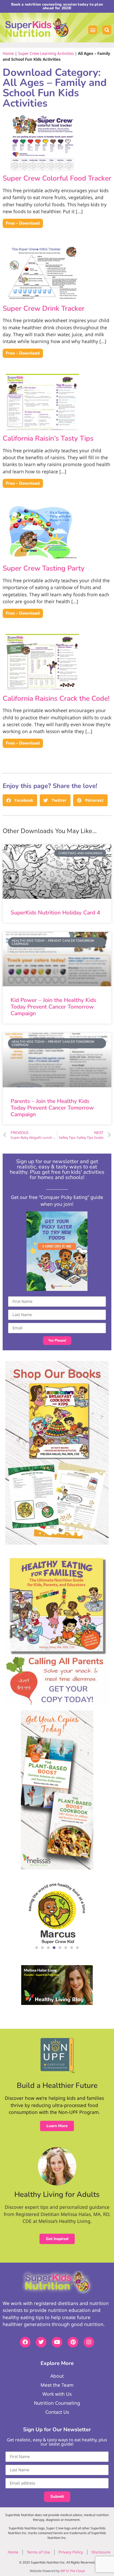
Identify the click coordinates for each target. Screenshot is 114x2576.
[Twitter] (41, 2342)
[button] (93, 30)
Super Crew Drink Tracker (44, 308)
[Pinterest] (73, 2342)
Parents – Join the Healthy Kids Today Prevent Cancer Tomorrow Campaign (52, 1108)
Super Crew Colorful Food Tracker (57, 178)
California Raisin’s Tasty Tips (48, 438)
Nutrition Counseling (57, 2403)
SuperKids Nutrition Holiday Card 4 (55, 913)
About (57, 2376)
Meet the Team (57, 2385)
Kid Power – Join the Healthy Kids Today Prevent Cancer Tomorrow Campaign (53, 1007)
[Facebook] (25, 2342)
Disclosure (101, 2552)
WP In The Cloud (73, 2571)
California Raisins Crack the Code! (56, 698)
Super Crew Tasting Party (44, 568)
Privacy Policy (71, 2552)
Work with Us (57, 2394)
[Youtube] (57, 2342)
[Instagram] (89, 2342)
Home (8, 53)
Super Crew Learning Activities (46, 53)
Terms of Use (38, 2552)
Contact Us (57, 2412)
